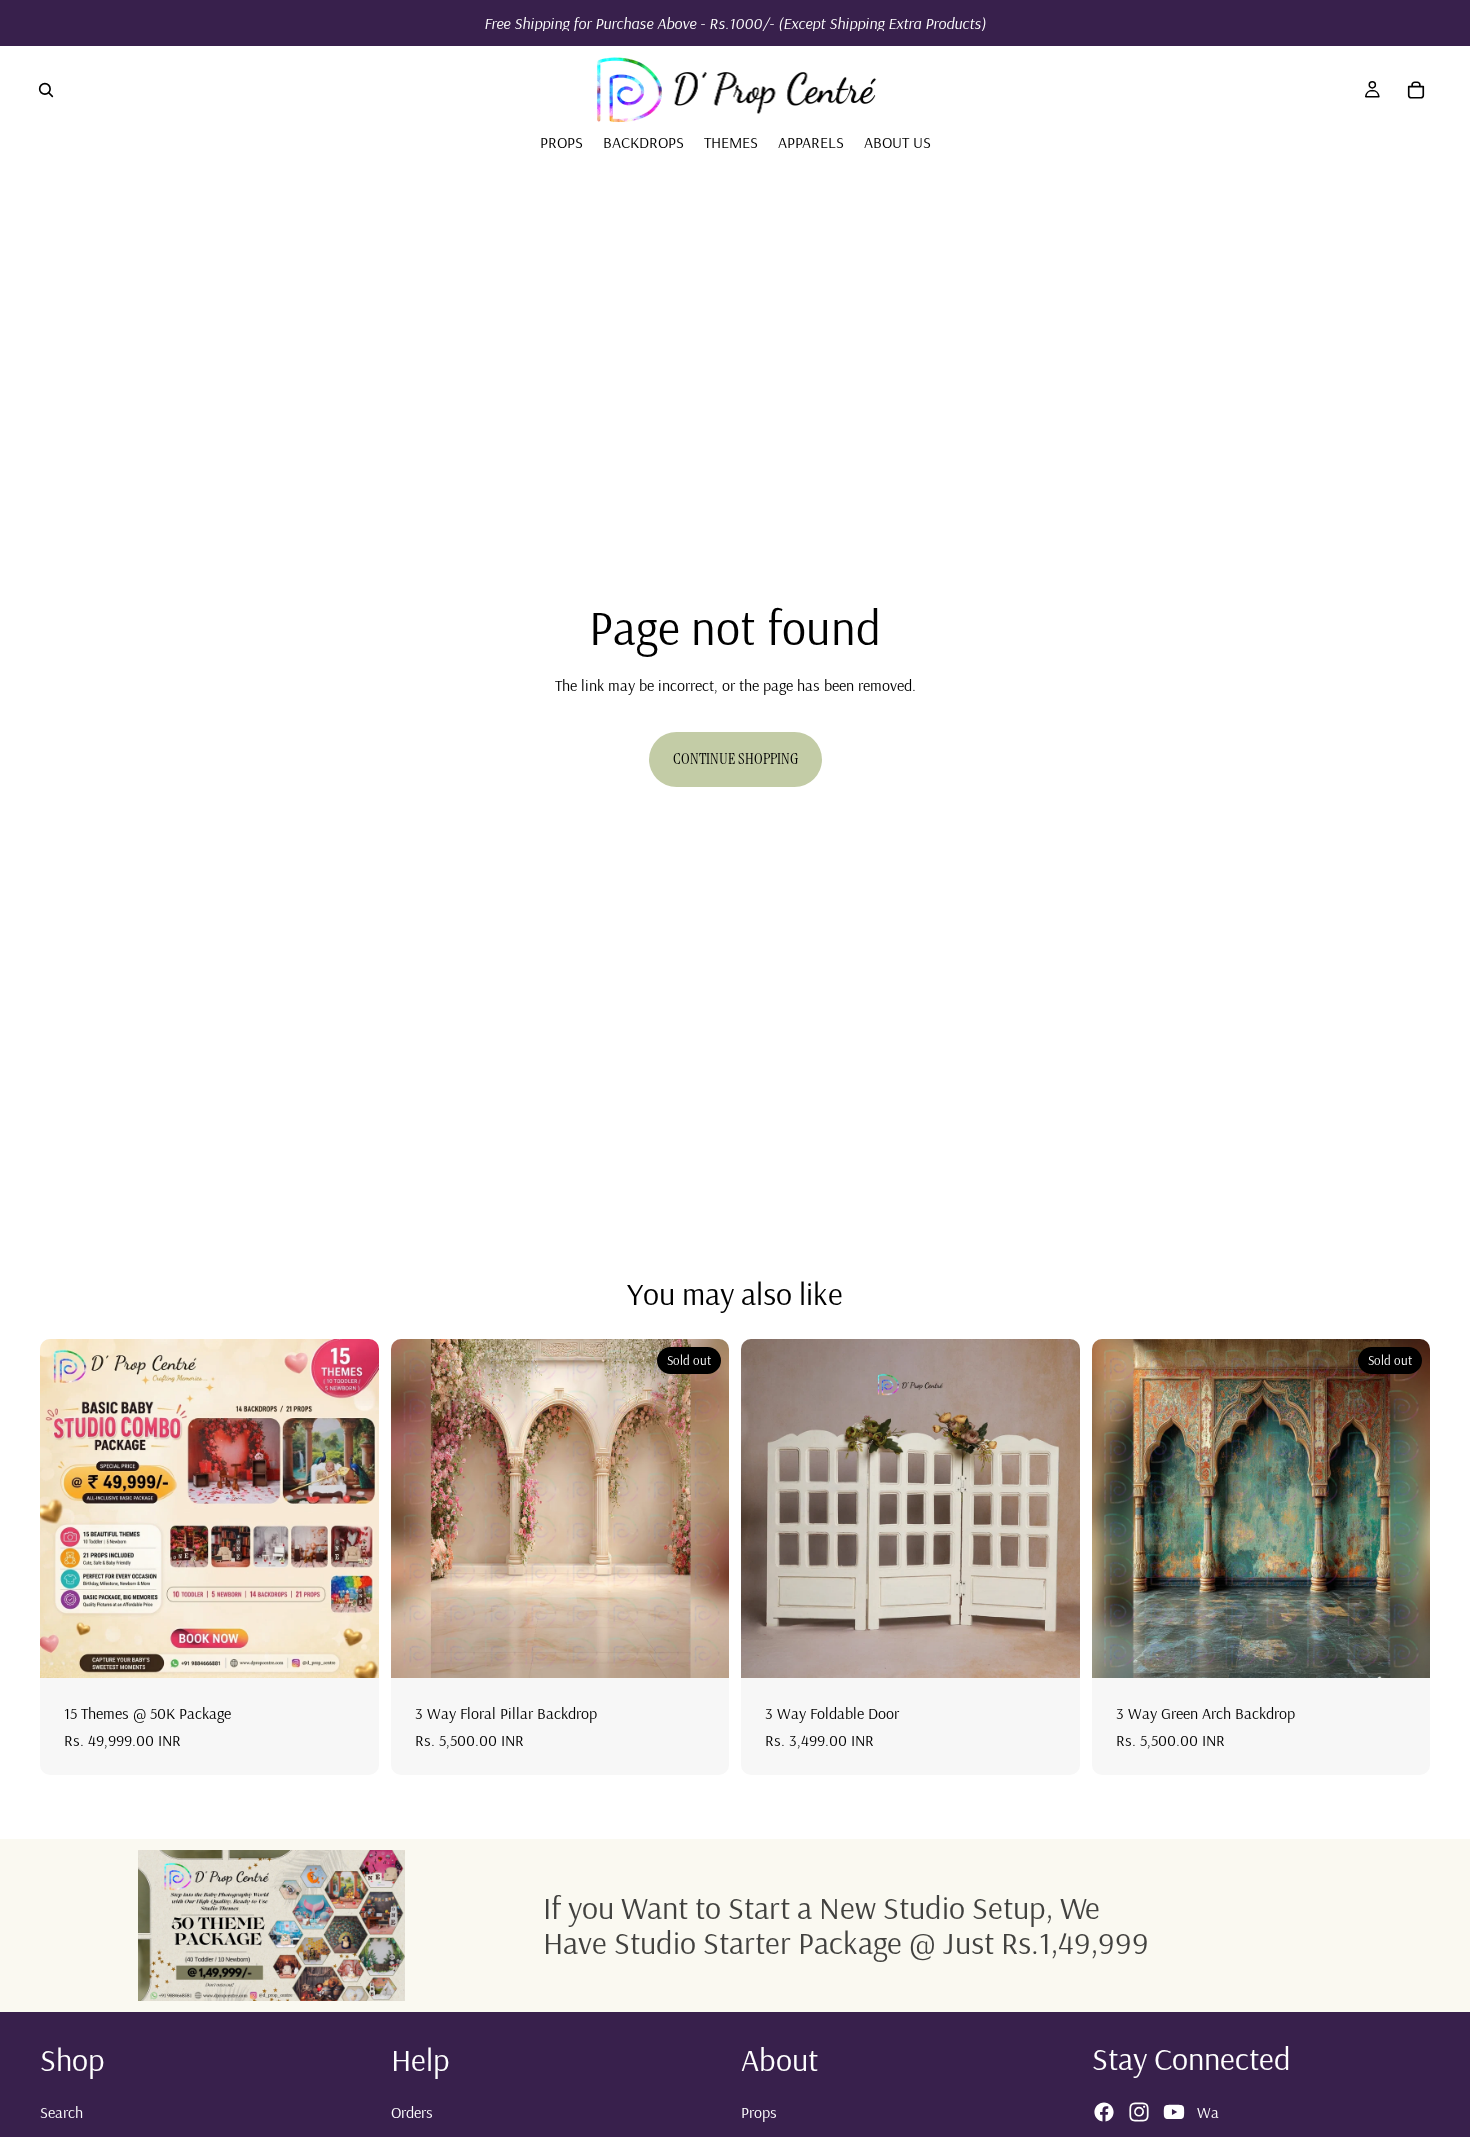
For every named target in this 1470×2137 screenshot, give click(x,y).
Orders (412, 2111)
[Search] (46, 90)
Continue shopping (735, 758)
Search (61, 2111)
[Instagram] (1139, 2112)
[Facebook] (1104, 2112)
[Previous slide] (70, 1509)
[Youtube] (1174, 2112)
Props (759, 2111)
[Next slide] (349, 1509)
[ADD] (348, 1648)
